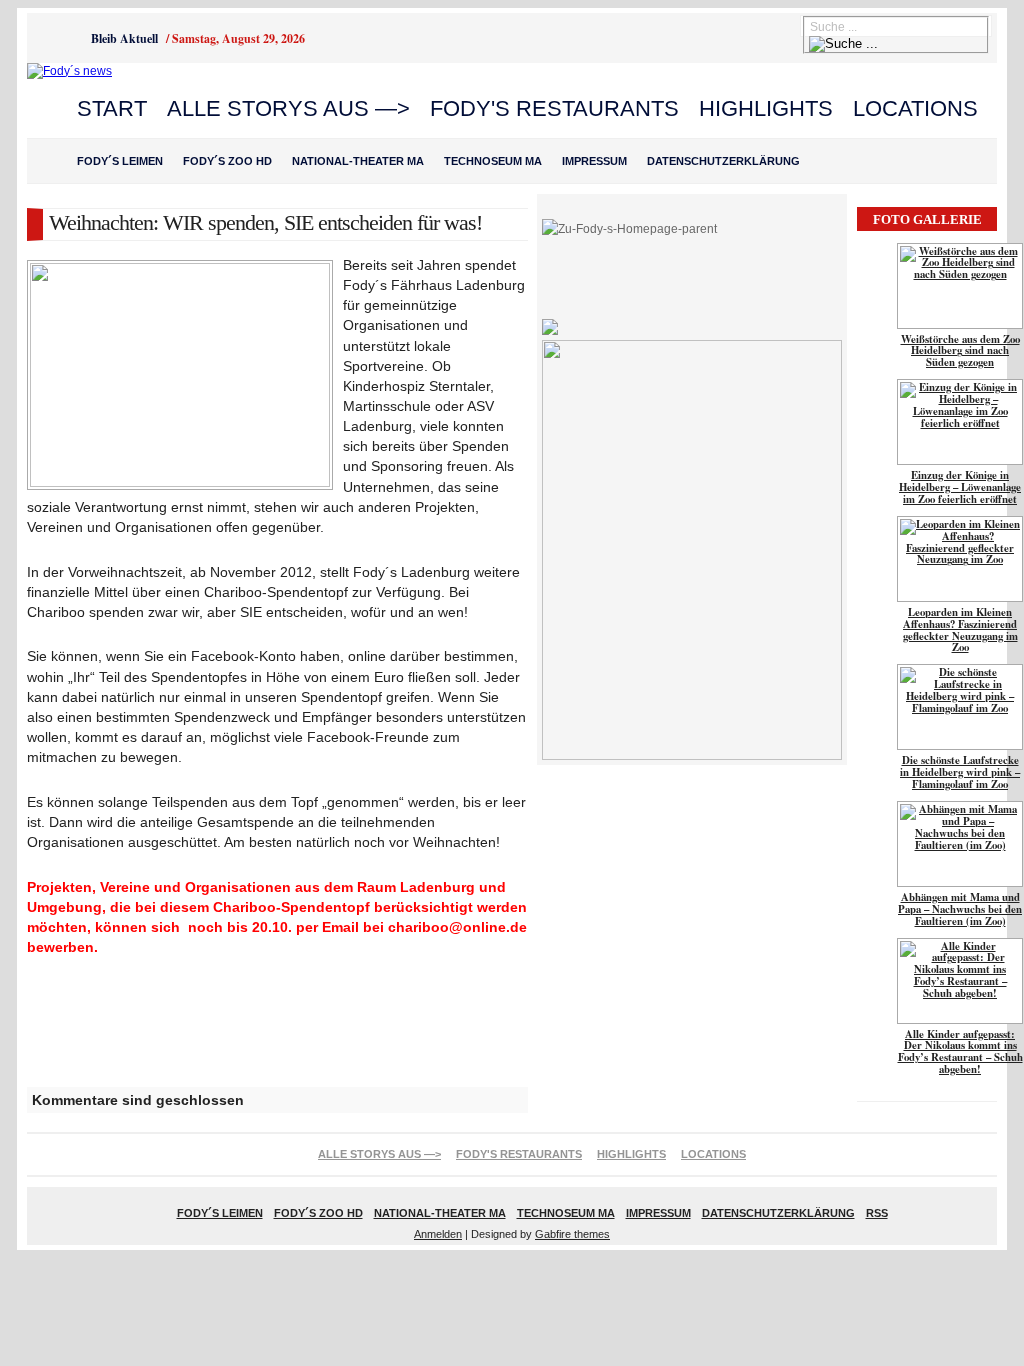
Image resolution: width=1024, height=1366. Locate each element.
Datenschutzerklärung (723, 161)
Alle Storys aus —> (288, 108)
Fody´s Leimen (120, 161)
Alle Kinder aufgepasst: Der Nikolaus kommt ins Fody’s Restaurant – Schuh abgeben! (960, 1052)
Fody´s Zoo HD (227, 161)
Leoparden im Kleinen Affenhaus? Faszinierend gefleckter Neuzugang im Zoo (960, 630)
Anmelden (438, 1234)
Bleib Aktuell (124, 38)
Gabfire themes (572, 1234)
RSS (877, 1213)
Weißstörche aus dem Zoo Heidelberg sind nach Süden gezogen (960, 351)
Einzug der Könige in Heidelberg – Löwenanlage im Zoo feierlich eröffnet (960, 487)
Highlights (766, 108)
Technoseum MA (493, 161)
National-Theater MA (358, 161)
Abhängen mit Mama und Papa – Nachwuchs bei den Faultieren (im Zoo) (960, 909)
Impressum (594, 161)
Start (112, 108)
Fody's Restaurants (554, 108)
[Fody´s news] (69, 71)
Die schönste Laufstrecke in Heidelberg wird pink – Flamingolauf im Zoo (960, 772)
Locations (915, 108)
